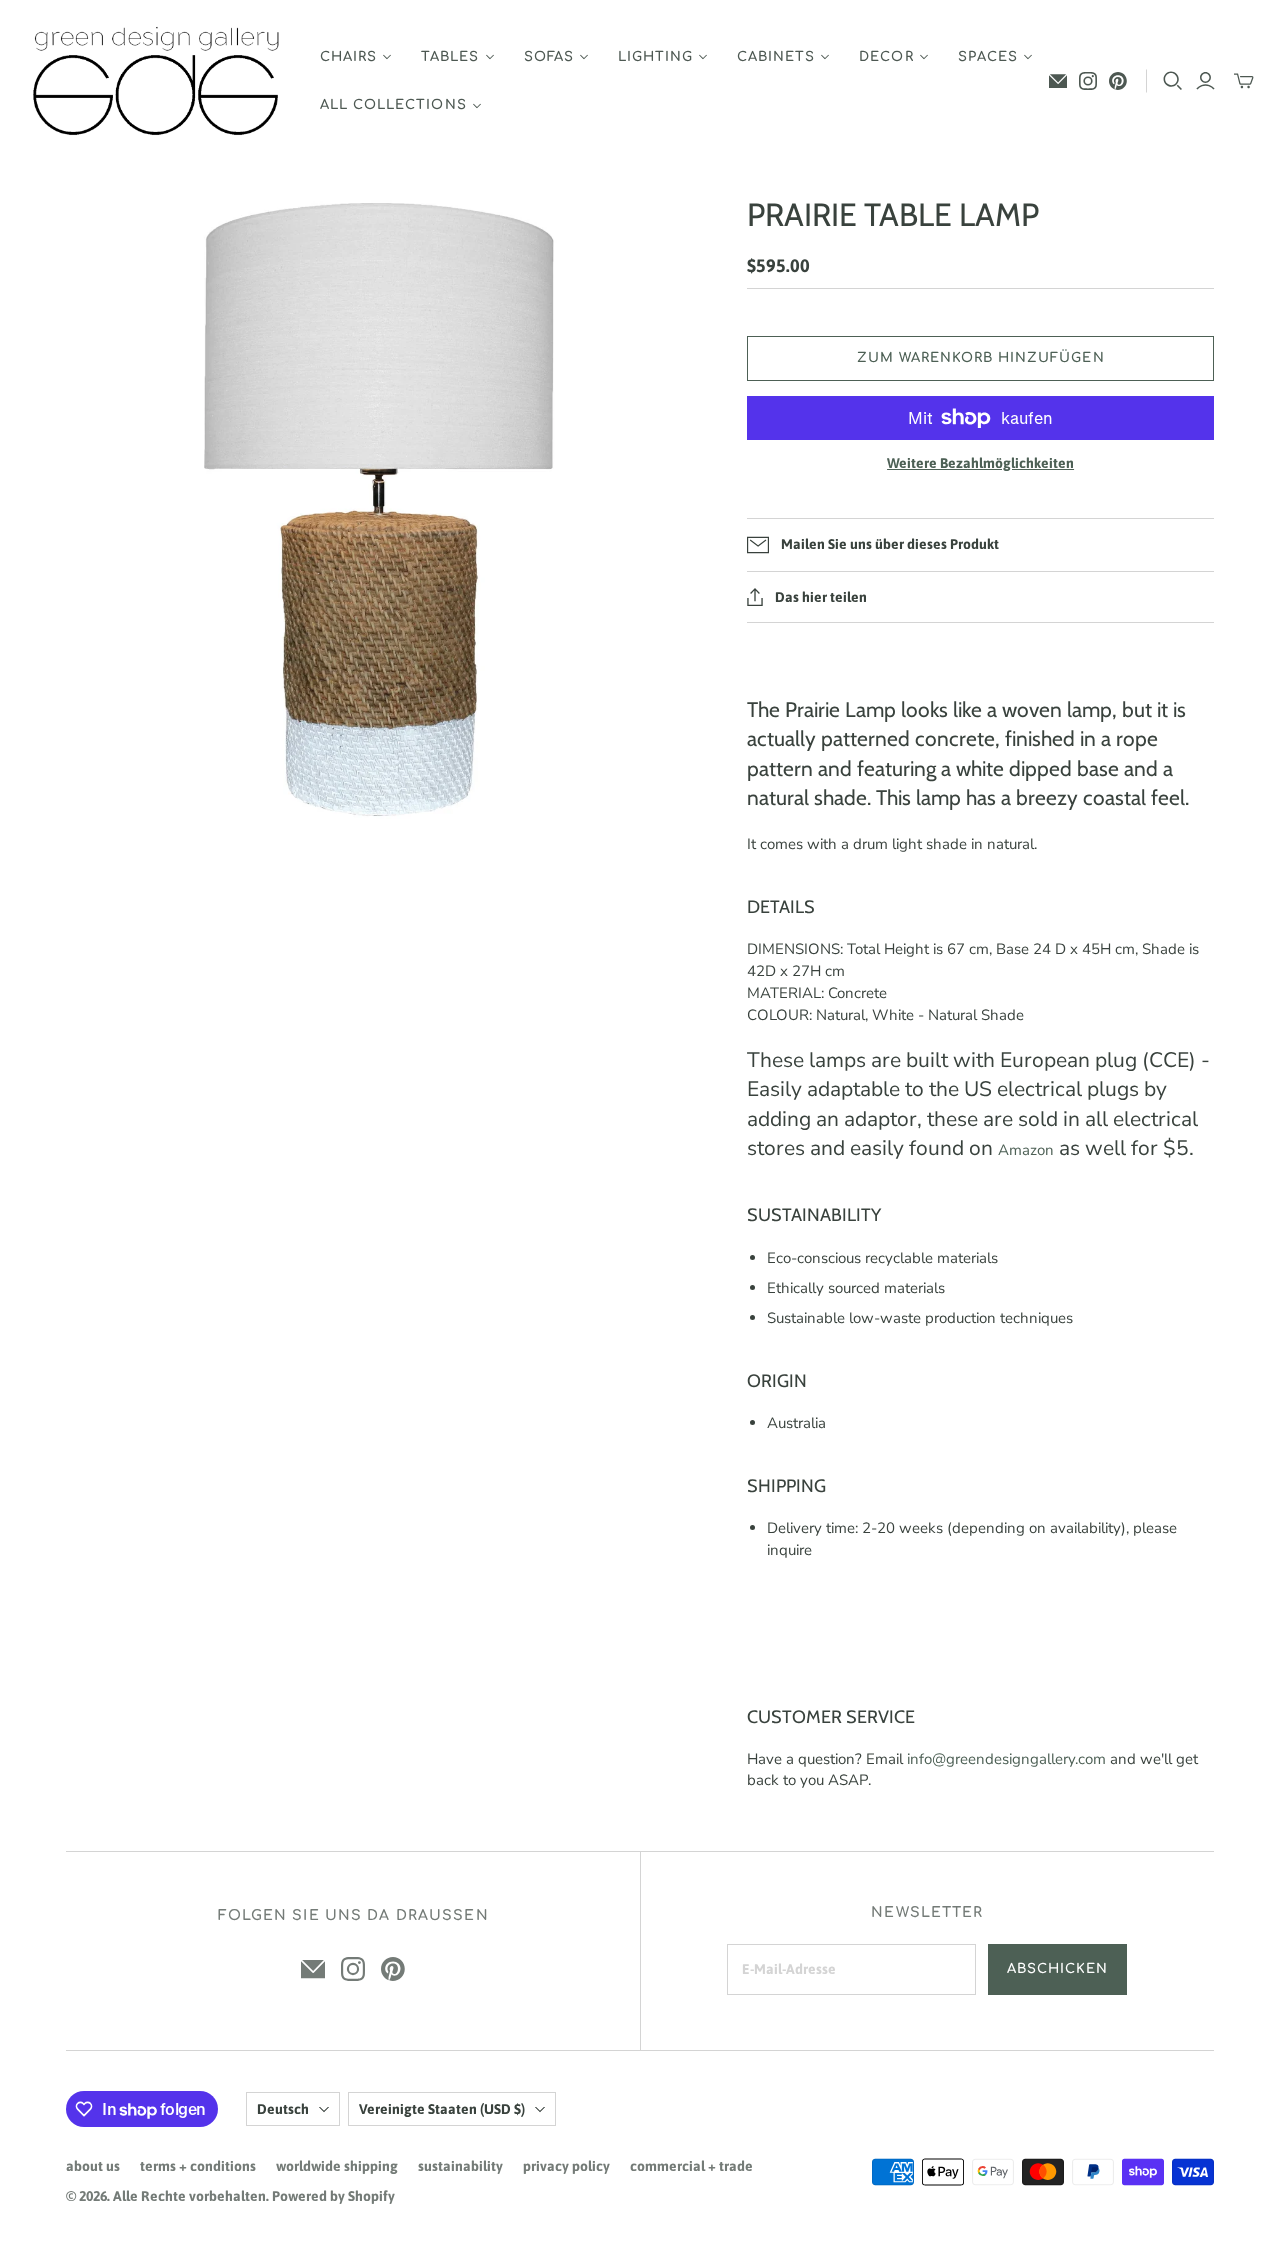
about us (93, 2166)
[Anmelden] (1205, 81)
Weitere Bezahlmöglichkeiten (980, 463)
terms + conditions (198, 2166)
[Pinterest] (1118, 81)
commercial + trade (691, 2166)
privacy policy (566, 2166)
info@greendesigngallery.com (1006, 1759)
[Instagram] (1088, 81)
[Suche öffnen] (1173, 81)
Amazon (1026, 1150)
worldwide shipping (337, 2166)
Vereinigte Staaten (442, 2109)
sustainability (460, 2166)
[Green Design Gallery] (157, 81)
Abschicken (1057, 1969)
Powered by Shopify (333, 2196)
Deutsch (283, 2109)
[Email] (1058, 81)
